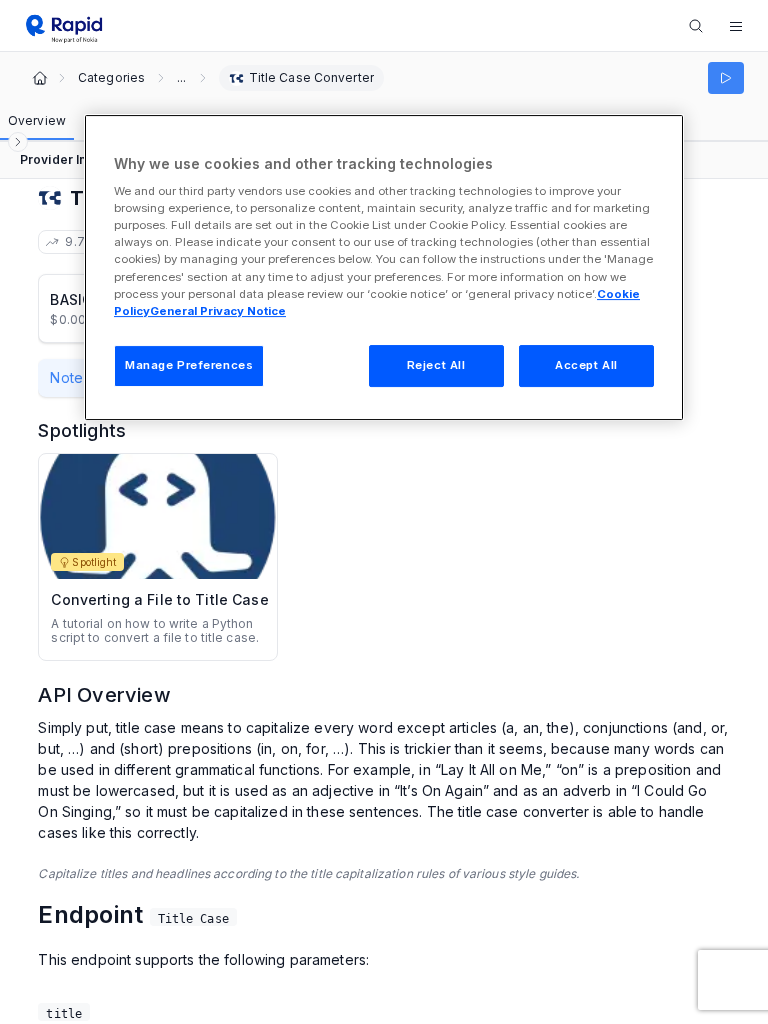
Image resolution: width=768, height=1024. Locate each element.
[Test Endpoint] (726, 78)
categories (111, 78)
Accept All (586, 365)
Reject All (436, 365)
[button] (736, 26)
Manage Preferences (189, 365)
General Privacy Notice (218, 311)
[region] (384, 267)
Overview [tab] (37, 120)
